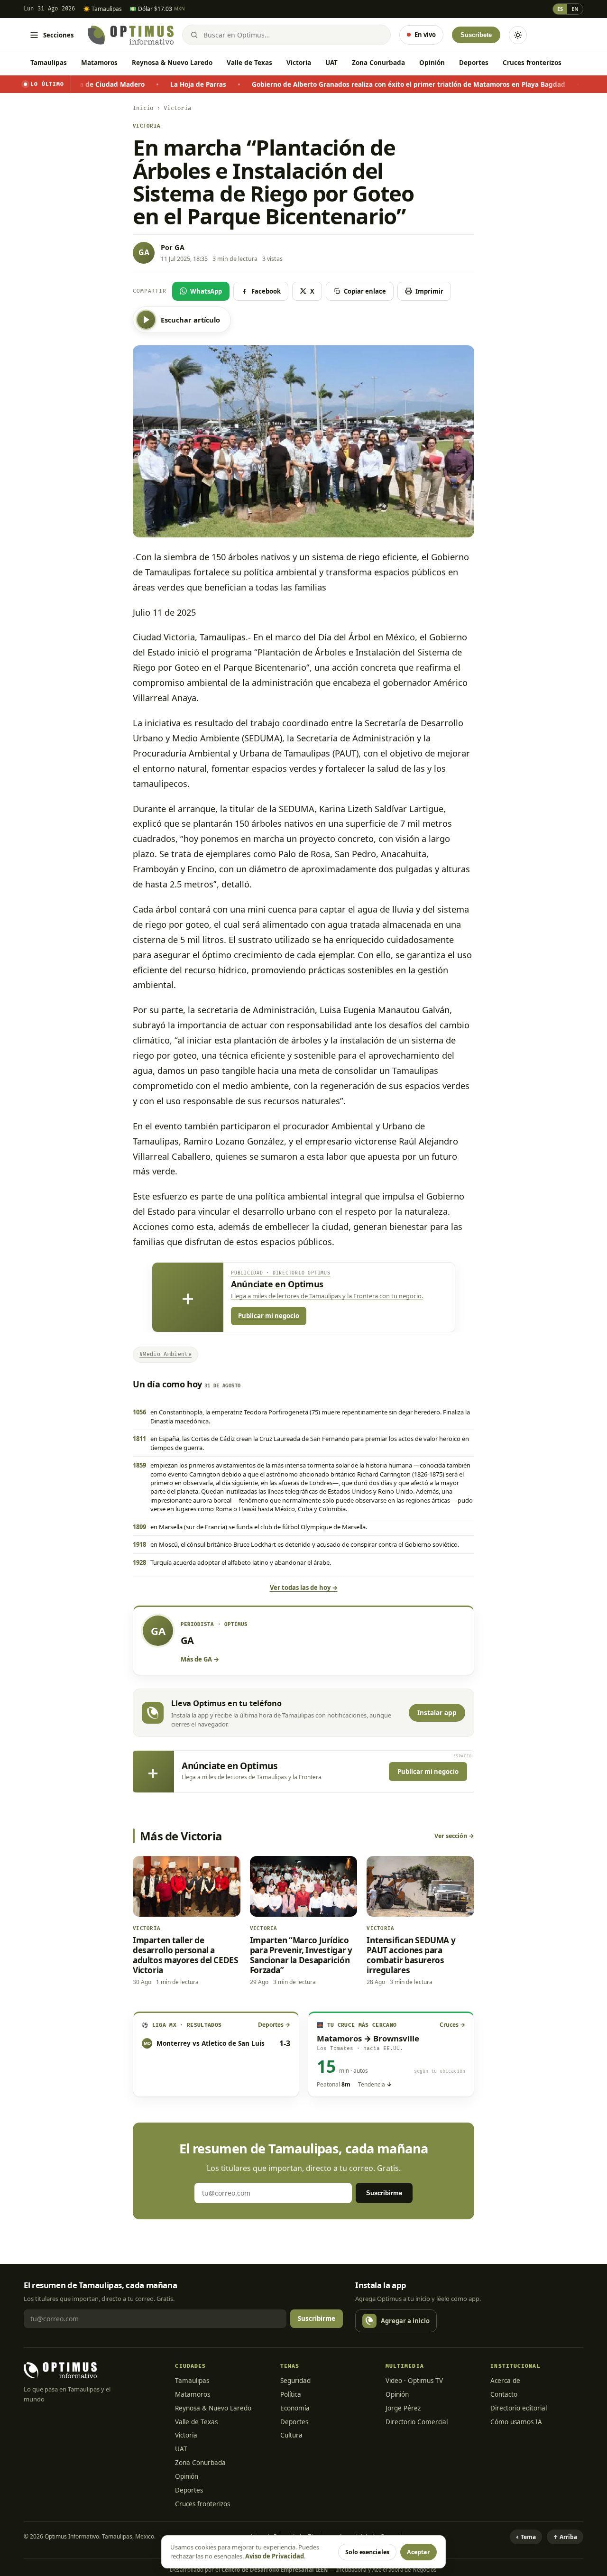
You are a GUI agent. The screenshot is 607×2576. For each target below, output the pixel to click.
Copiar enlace (365, 291)
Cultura (291, 2435)
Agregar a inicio (405, 2321)
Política (291, 2394)
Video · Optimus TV (414, 2381)
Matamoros (99, 63)
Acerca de (505, 2381)
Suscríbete (476, 35)
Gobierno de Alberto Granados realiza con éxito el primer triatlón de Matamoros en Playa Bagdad (331, 84)
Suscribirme (384, 2193)
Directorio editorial (519, 2408)
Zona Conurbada (378, 63)
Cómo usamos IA (516, 2422)
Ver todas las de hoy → (304, 1588)
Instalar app (437, 1713)
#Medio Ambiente (166, 1354)
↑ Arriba (565, 2537)
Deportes (474, 63)
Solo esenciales (367, 2552)
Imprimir (429, 291)
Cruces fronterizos (532, 63)
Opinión (432, 63)
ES (560, 9)
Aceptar (418, 2552)
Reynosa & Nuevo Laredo (172, 63)
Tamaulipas (49, 63)
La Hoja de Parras (121, 84)
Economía (295, 2408)
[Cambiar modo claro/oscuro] (518, 35)
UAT (331, 63)
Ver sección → (454, 1836)
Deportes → (274, 2025)
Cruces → (452, 2025)
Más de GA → (200, 1659)
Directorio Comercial (417, 2422)
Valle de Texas (249, 63)
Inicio (143, 108)
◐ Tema (526, 2537)
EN (575, 9)
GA (179, 247)
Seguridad (295, 2381)
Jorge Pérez (403, 2408)
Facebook (266, 291)
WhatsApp (206, 291)
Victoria (299, 63)
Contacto (504, 2394)
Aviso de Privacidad (275, 2556)
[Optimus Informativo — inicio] (131, 35)
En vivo (425, 35)
